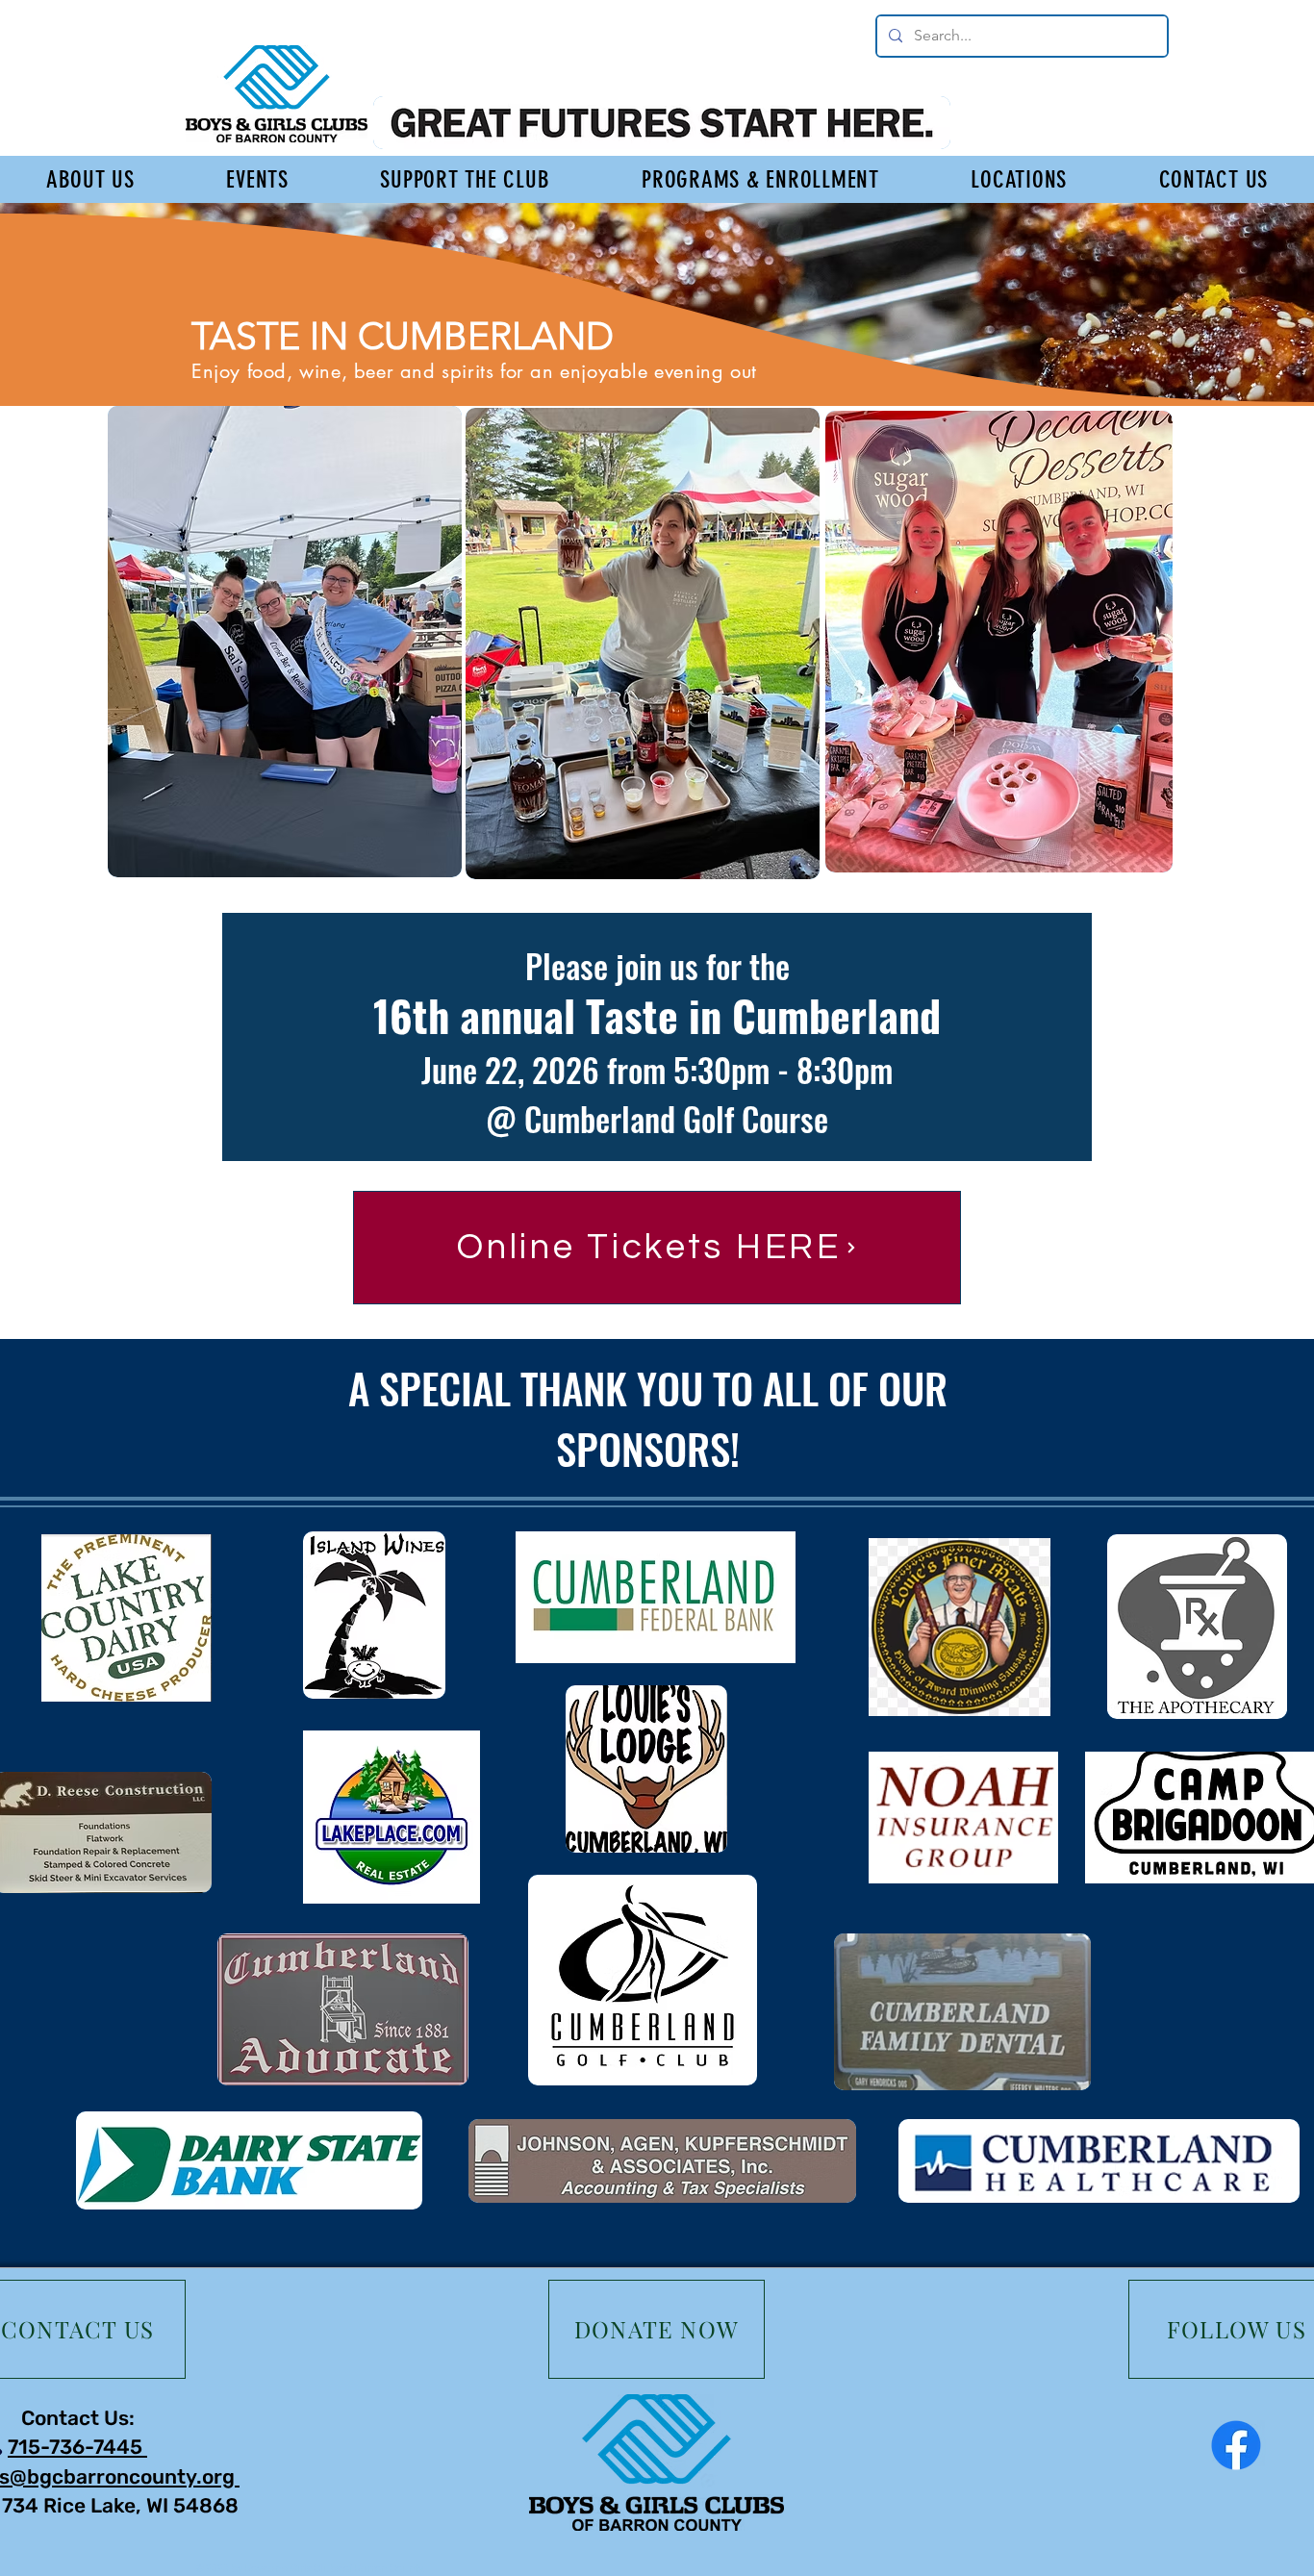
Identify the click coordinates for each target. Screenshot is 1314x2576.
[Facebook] (1236, 2445)
